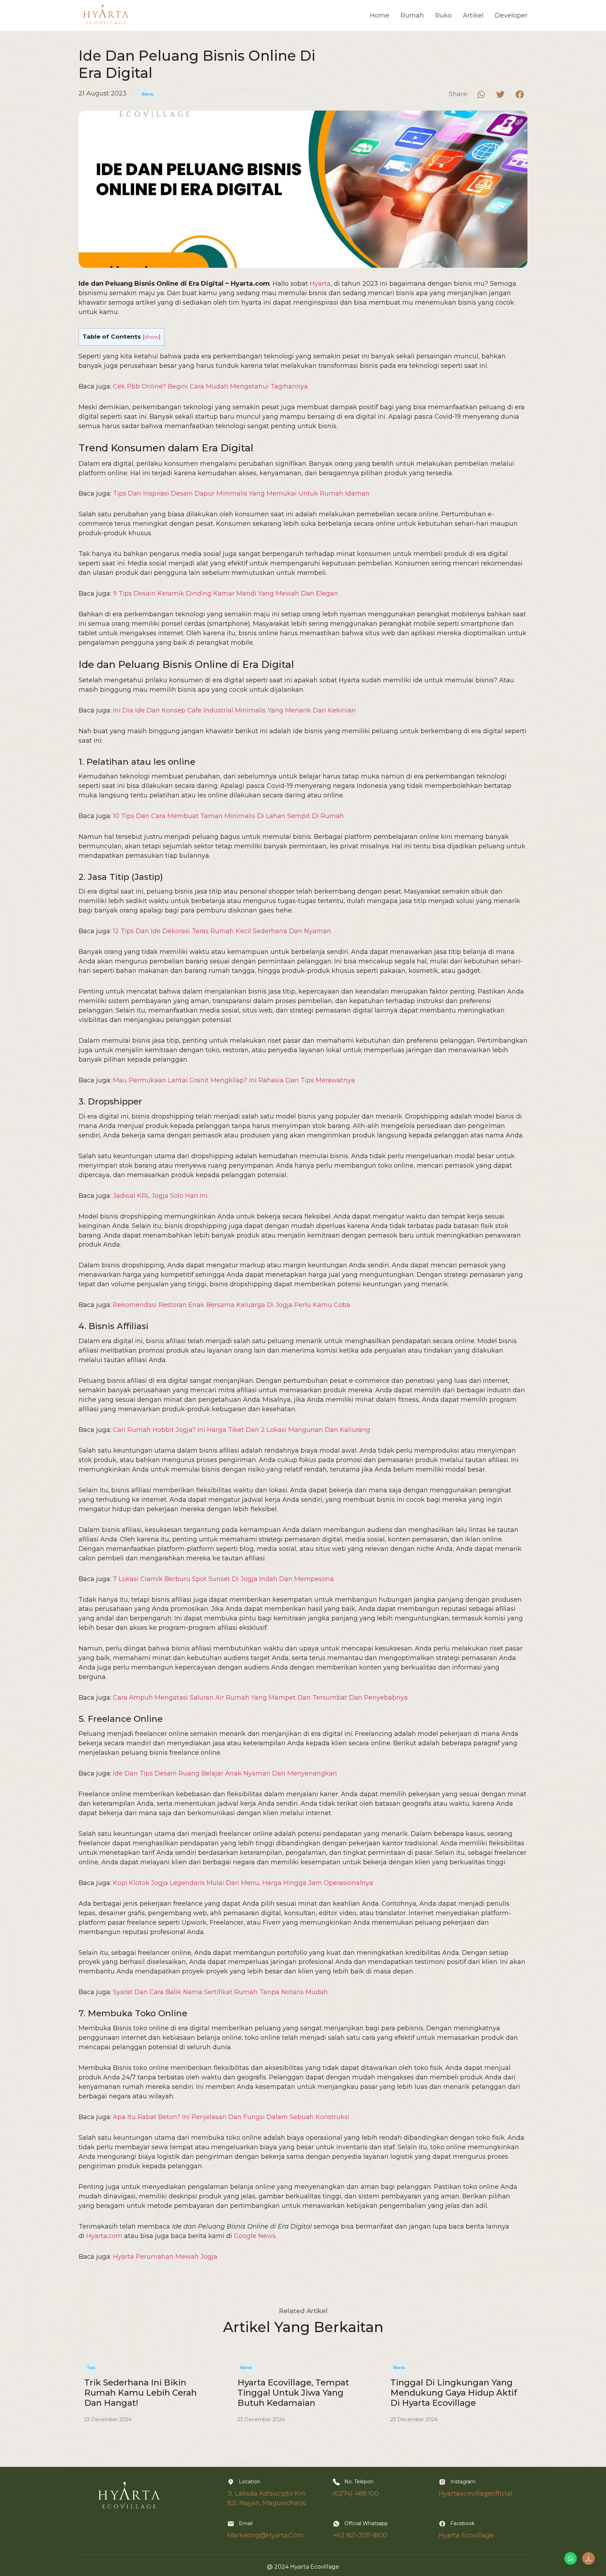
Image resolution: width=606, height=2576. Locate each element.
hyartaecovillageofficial (476, 2494)
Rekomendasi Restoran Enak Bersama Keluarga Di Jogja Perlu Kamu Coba (232, 1305)
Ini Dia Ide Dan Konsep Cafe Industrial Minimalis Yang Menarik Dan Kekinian (234, 710)
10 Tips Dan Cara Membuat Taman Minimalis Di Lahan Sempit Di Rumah (228, 816)
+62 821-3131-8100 (360, 2535)
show (152, 337)
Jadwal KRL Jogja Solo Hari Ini (160, 1196)
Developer (511, 15)
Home (380, 15)
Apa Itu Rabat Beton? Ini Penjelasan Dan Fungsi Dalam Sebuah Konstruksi (231, 2117)
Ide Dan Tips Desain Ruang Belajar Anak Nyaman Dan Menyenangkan (225, 1773)
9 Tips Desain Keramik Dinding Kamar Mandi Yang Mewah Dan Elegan (225, 593)
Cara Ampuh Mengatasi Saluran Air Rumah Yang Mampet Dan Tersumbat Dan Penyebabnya (260, 1698)
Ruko (443, 15)
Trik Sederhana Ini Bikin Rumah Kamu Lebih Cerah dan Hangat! (140, 2393)
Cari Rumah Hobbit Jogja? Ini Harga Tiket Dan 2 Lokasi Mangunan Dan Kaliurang (242, 1430)
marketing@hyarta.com (265, 2535)
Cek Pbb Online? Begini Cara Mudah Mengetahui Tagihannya (210, 386)
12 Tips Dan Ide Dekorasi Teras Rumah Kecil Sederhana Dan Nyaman (222, 931)
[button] (481, 94)
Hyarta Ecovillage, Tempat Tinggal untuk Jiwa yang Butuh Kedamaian (293, 2393)
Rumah (412, 15)
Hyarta (320, 284)
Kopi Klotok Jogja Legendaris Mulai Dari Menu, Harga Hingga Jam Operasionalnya (243, 1883)
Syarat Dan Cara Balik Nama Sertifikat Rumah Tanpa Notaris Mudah (220, 1992)
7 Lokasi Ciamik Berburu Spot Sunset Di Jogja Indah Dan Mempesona (223, 1579)
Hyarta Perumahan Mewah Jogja (165, 2257)
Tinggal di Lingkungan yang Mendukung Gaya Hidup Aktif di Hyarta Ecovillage (454, 2393)
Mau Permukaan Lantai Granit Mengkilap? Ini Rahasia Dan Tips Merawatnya (234, 1080)
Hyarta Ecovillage (466, 2535)
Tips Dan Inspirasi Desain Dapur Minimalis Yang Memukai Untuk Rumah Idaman (241, 493)
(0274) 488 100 (356, 2494)
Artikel (473, 15)
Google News (255, 2236)
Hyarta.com (104, 2236)
